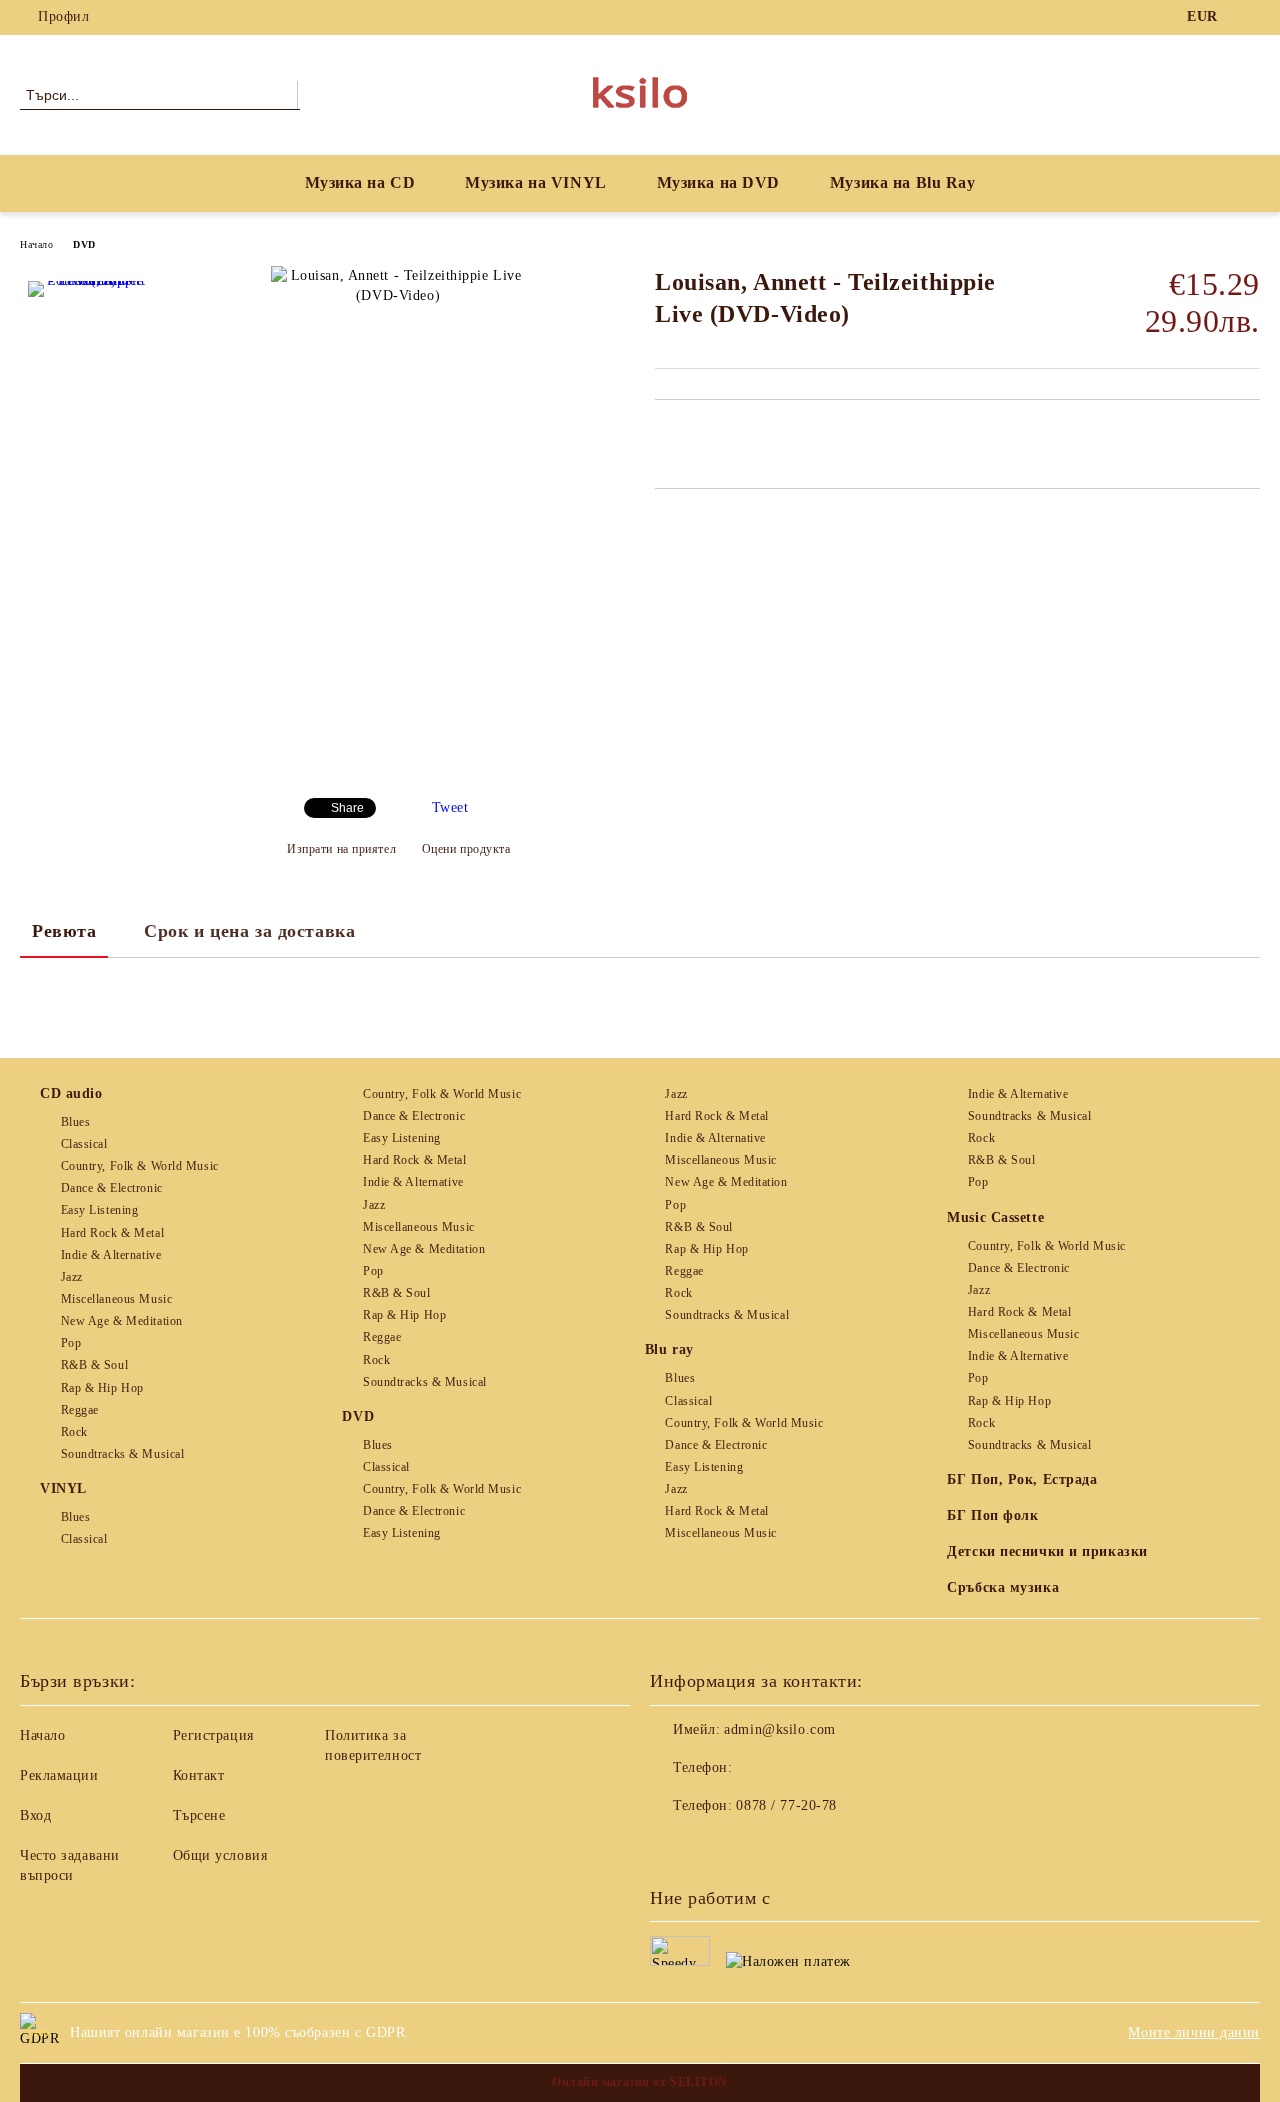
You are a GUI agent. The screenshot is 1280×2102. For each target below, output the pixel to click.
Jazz (72, 1277)
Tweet (450, 807)
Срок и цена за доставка (249, 931)
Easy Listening (99, 1210)
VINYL (63, 1488)
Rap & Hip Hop (102, 1388)
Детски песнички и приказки (1047, 1551)
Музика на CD (360, 182)
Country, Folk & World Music (140, 1166)
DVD (84, 244)
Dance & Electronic (112, 1188)
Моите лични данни (1194, 2032)
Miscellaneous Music (116, 1299)
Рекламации (59, 1775)
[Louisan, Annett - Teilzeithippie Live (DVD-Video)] (88, 341)
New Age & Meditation (122, 1321)
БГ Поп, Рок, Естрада (1022, 1479)
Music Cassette (995, 1217)
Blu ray (669, 1349)
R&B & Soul (94, 1365)
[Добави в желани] (693, 434)
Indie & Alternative (111, 1255)
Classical (84, 1144)
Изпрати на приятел (341, 849)
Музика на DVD (718, 182)
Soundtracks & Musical (122, 1454)
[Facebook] (1249, 17)
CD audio (71, 1093)
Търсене (199, 1815)
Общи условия (220, 1855)
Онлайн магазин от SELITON (640, 2082)
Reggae (80, 1410)
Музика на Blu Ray (903, 182)
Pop (71, 1343)
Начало (36, 244)
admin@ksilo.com (779, 1729)
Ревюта (64, 931)
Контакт (199, 1775)
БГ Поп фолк (992, 1515)
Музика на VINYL (535, 182)
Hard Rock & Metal (112, 1233)
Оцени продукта (466, 849)
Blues (75, 1122)
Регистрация (213, 1735)
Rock (74, 1432)
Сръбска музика (1003, 1587)
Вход (35, 1815)
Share (347, 808)
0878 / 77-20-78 (786, 1805)
